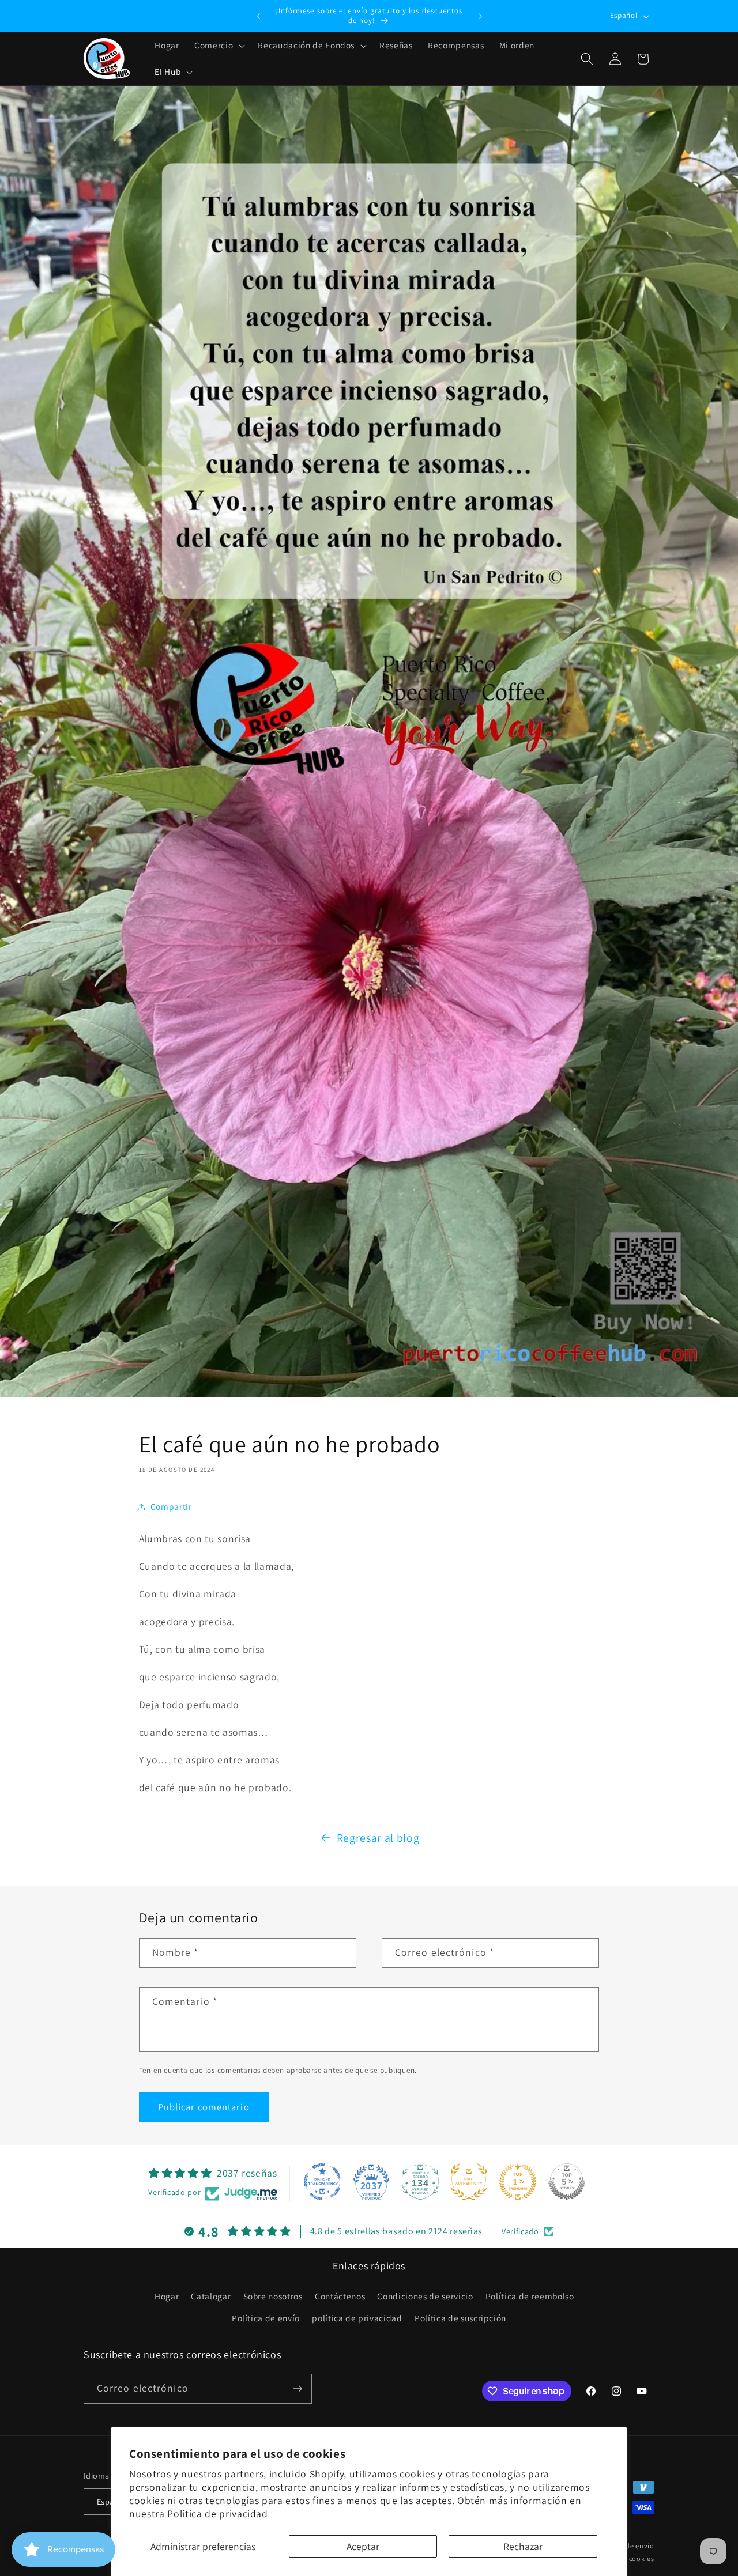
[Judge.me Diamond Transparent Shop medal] (322, 2182)
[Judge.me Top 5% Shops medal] (567, 2182)
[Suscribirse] (298, 2389)
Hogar (167, 2296)
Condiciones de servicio (425, 2296)
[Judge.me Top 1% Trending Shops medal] (518, 2182)
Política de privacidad (218, 2513)
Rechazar (523, 2546)
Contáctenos (340, 2296)
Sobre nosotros (273, 2296)
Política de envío (266, 2318)
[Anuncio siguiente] (480, 16)
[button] (219, 46)
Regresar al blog (378, 1838)
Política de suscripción (460, 2318)
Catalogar (211, 2296)
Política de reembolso (530, 2296)
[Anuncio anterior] (258, 16)
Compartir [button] (171, 1506)
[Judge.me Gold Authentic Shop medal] (469, 2182)
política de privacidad (357, 2318)
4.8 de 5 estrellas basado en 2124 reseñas (396, 2231)
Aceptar (363, 2546)
